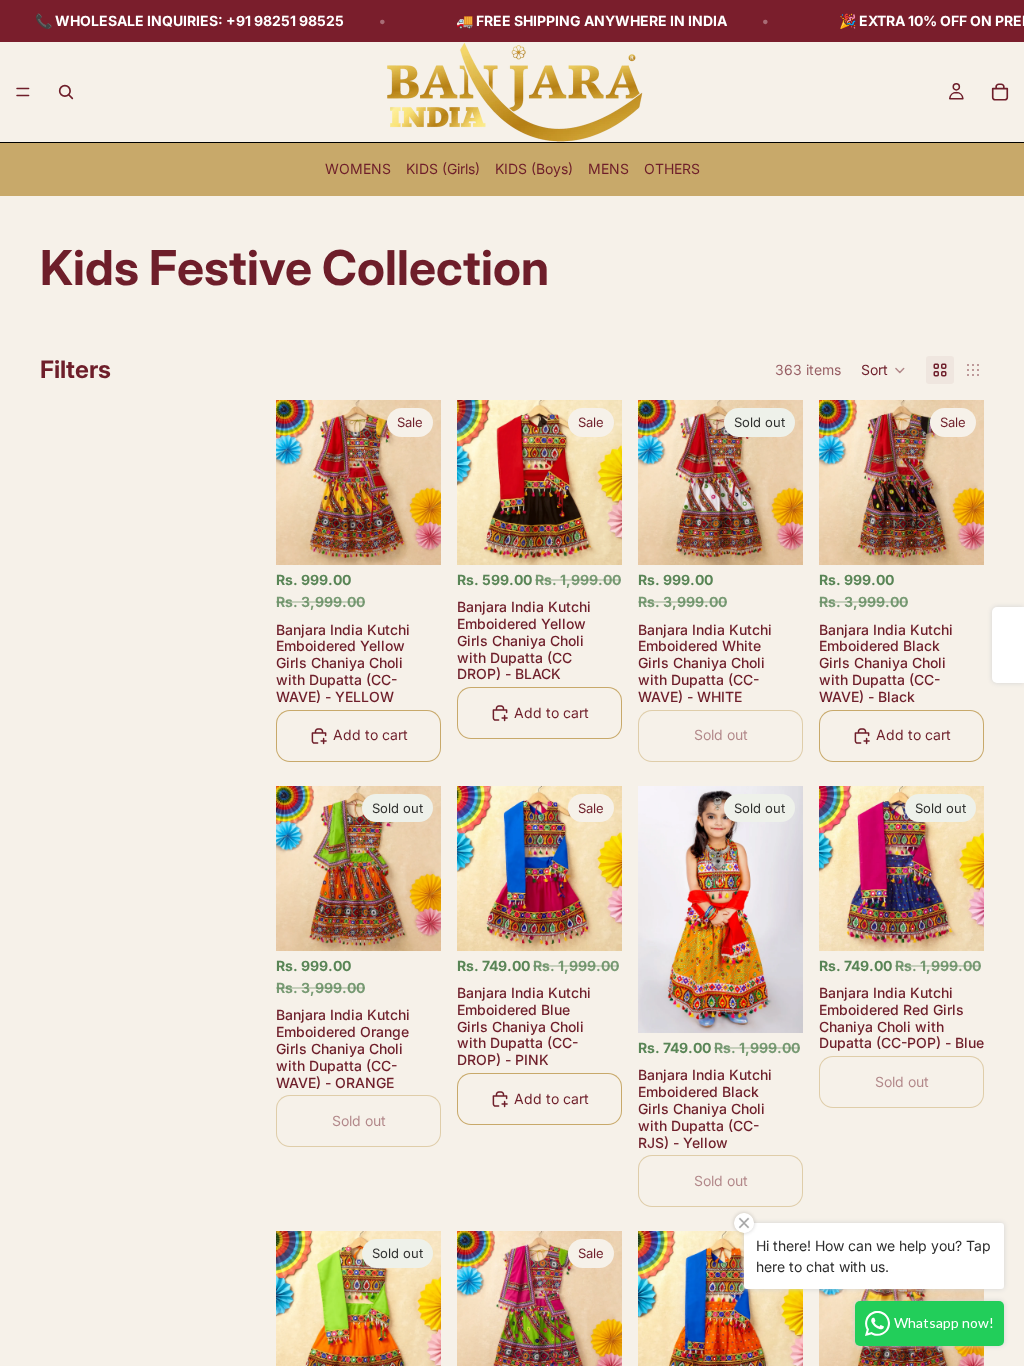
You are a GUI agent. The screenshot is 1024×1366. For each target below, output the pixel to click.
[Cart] (1000, 92)
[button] (883, 370)
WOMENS (358, 168)
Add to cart (370, 734)
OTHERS (672, 168)
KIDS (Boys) (534, 168)
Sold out (721, 734)
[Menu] (23, 92)
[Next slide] (419, 482)
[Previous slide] (298, 482)
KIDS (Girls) (443, 168)
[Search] (66, 92)
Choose (427, 533)
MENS (608, 168)
